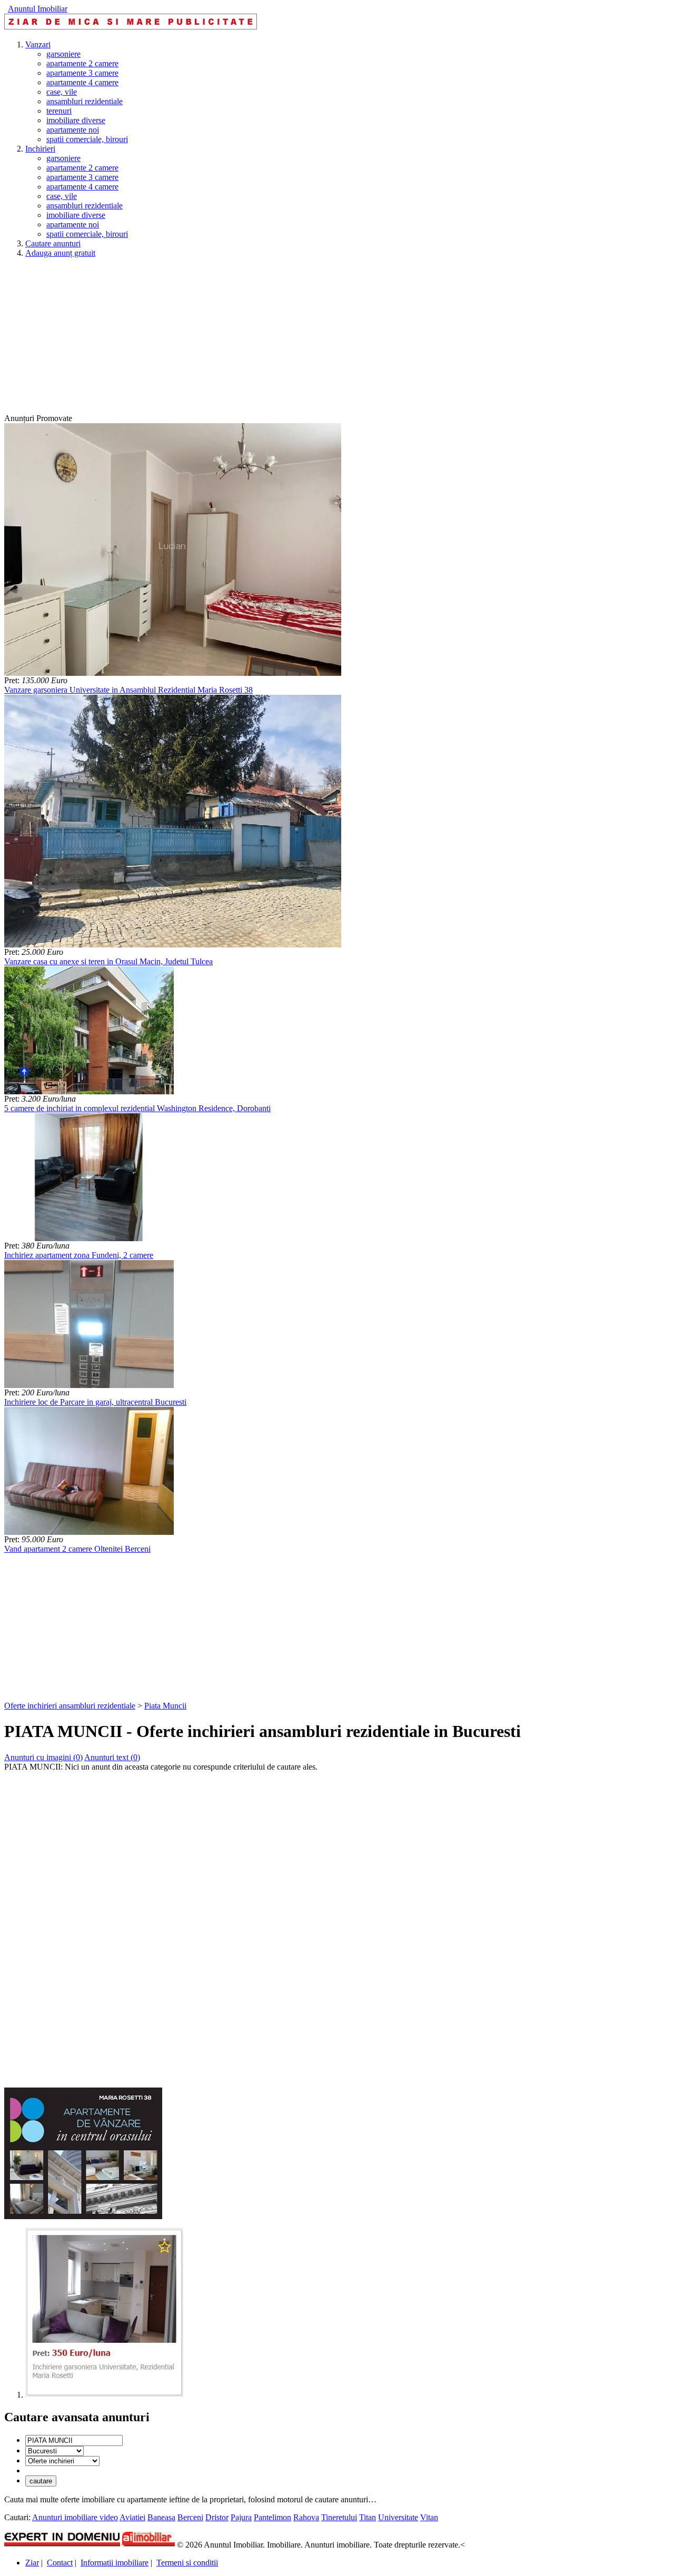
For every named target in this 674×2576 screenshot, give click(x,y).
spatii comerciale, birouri (87, 139)
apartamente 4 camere (82, 82)
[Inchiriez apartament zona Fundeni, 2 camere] (89, 1238)
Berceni (190, 2517)
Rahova (306, 2517)
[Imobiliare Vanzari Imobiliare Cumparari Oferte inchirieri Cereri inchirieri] (62, 2460)
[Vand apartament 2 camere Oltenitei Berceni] (89, 1532)
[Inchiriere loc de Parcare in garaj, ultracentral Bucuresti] (89, 1385)
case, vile (62, 92)
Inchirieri (40, 149)
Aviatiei (132, 2517)
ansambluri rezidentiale (85, 101)
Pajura (241, 2517)
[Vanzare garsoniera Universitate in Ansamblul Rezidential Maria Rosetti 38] (173, 673)
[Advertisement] (320, 340)
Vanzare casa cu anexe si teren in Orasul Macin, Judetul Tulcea (108, 961)
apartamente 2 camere (82, 63)
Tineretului (339, 2517)
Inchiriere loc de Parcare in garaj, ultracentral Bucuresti (95, 1402)
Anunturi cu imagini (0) (43, 1757)
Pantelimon (272, 2517)
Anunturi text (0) (112, 1757)
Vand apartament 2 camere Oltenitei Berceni (77, 1549)
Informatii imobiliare (115, 2563)
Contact (60, 2563)
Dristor (217, 2517)
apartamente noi (73, 130)
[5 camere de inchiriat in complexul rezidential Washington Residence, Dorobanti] (89, 1091)
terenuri (59, 111)
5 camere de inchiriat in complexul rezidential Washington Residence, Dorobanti (137, 1108)
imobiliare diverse (76, 120)
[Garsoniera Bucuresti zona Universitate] (104, 2395)
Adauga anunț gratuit (60, 253)
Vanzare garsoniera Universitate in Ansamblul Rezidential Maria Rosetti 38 (128, 690)
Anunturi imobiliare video (75, 2517)
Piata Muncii (165, 1706)
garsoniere (63, 54)
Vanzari (38, 44)
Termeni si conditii (187, 2563)
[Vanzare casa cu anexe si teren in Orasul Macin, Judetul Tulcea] (173, 945)
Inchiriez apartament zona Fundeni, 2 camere (79, 1255)
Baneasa (161, 2517)
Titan (368, 2517)
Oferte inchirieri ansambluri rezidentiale (70, 1706)
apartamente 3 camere (82, 73)
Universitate (398, 2517)
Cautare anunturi (53, 243)
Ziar (32, 2563)
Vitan (429, 2517)
